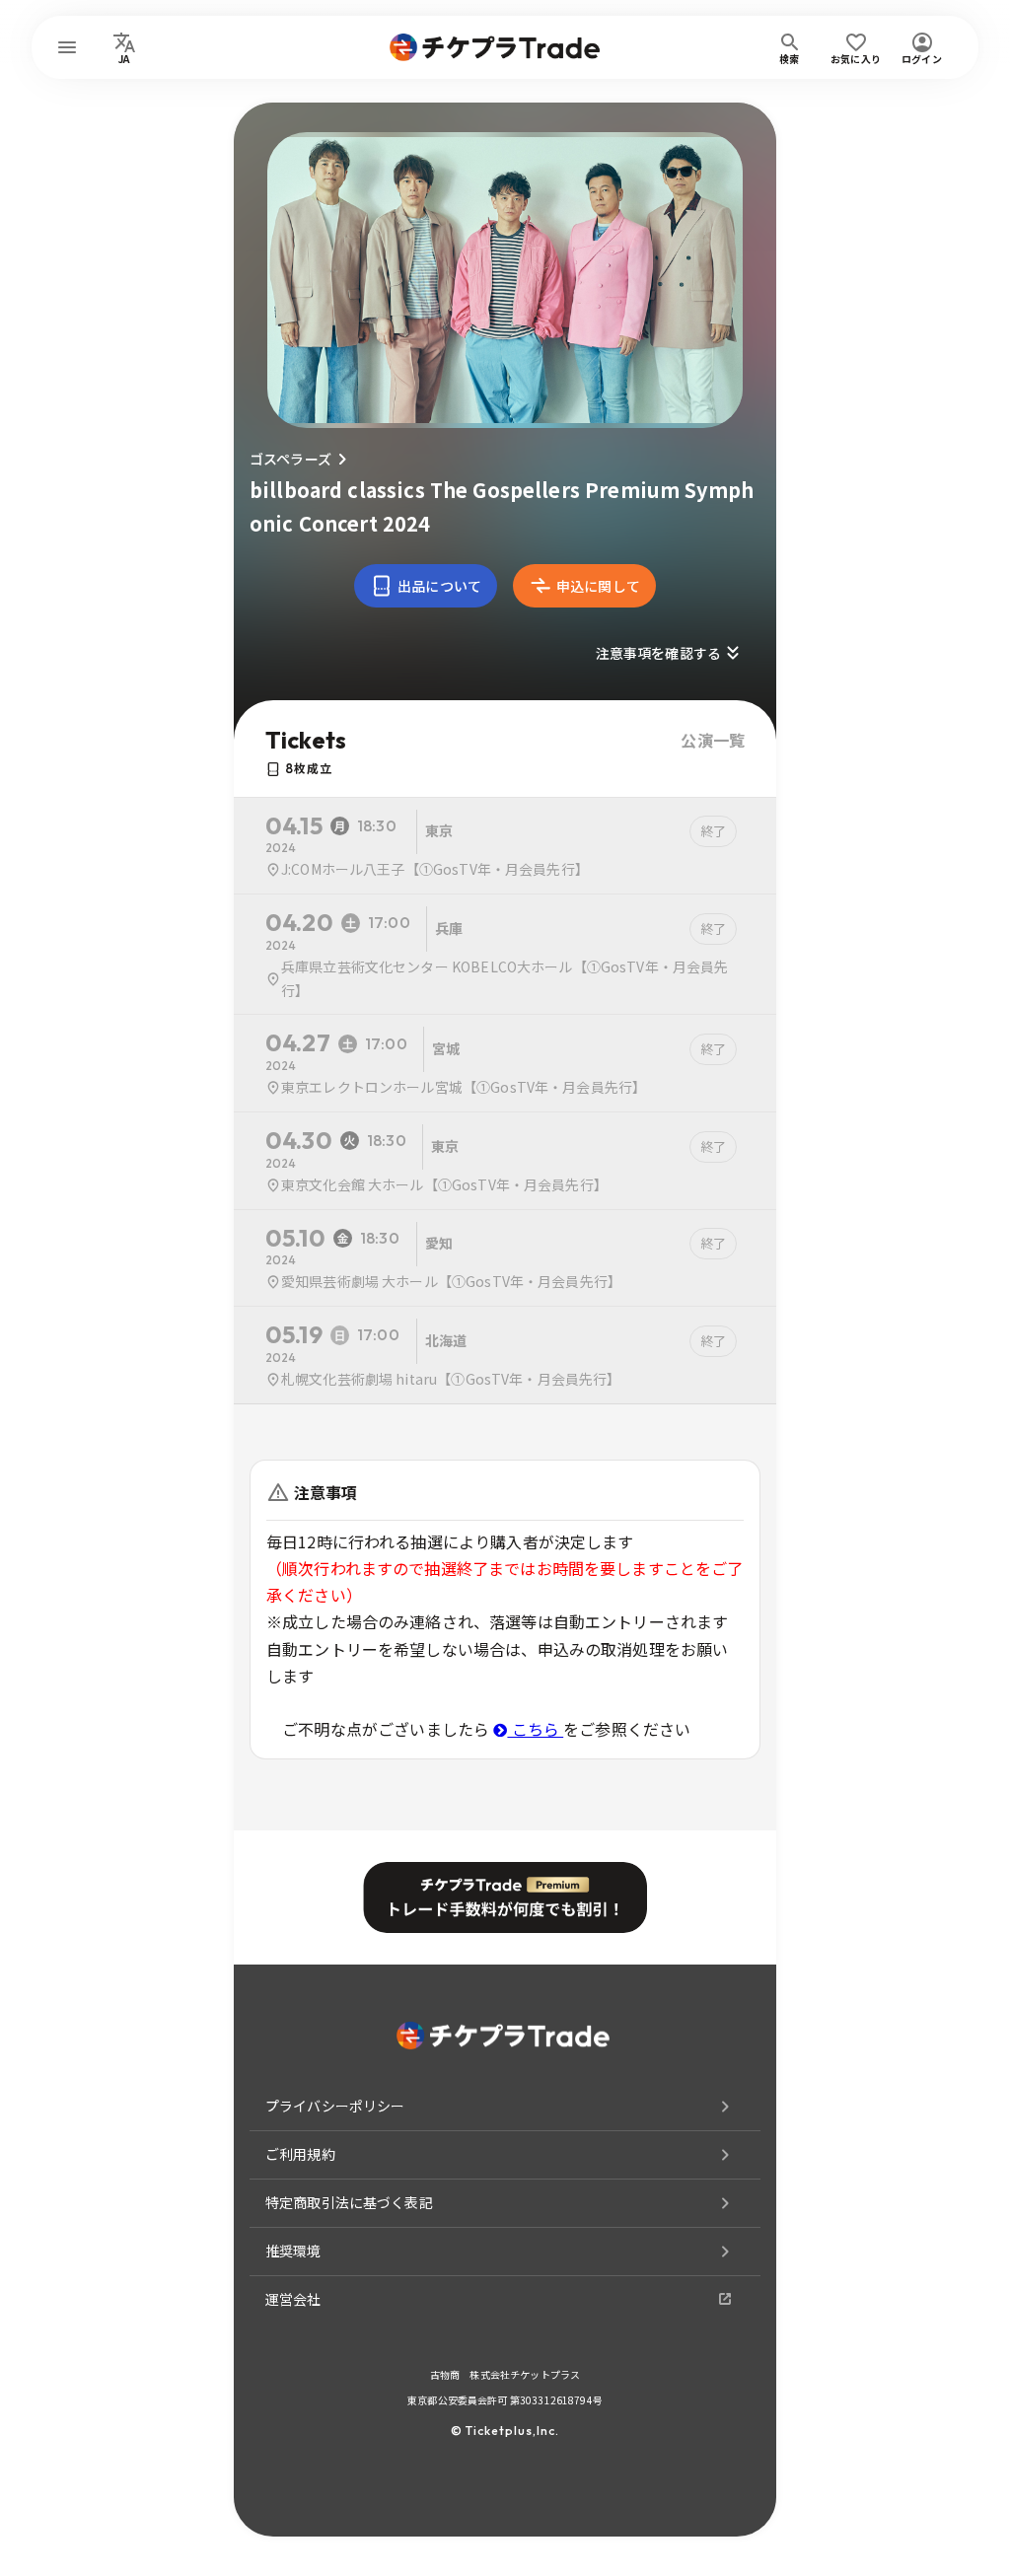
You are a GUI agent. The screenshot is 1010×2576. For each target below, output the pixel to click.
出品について (439, 586)
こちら (535, 1729)
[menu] (67, 47)
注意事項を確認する (658, 653)
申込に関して (598, 586)
